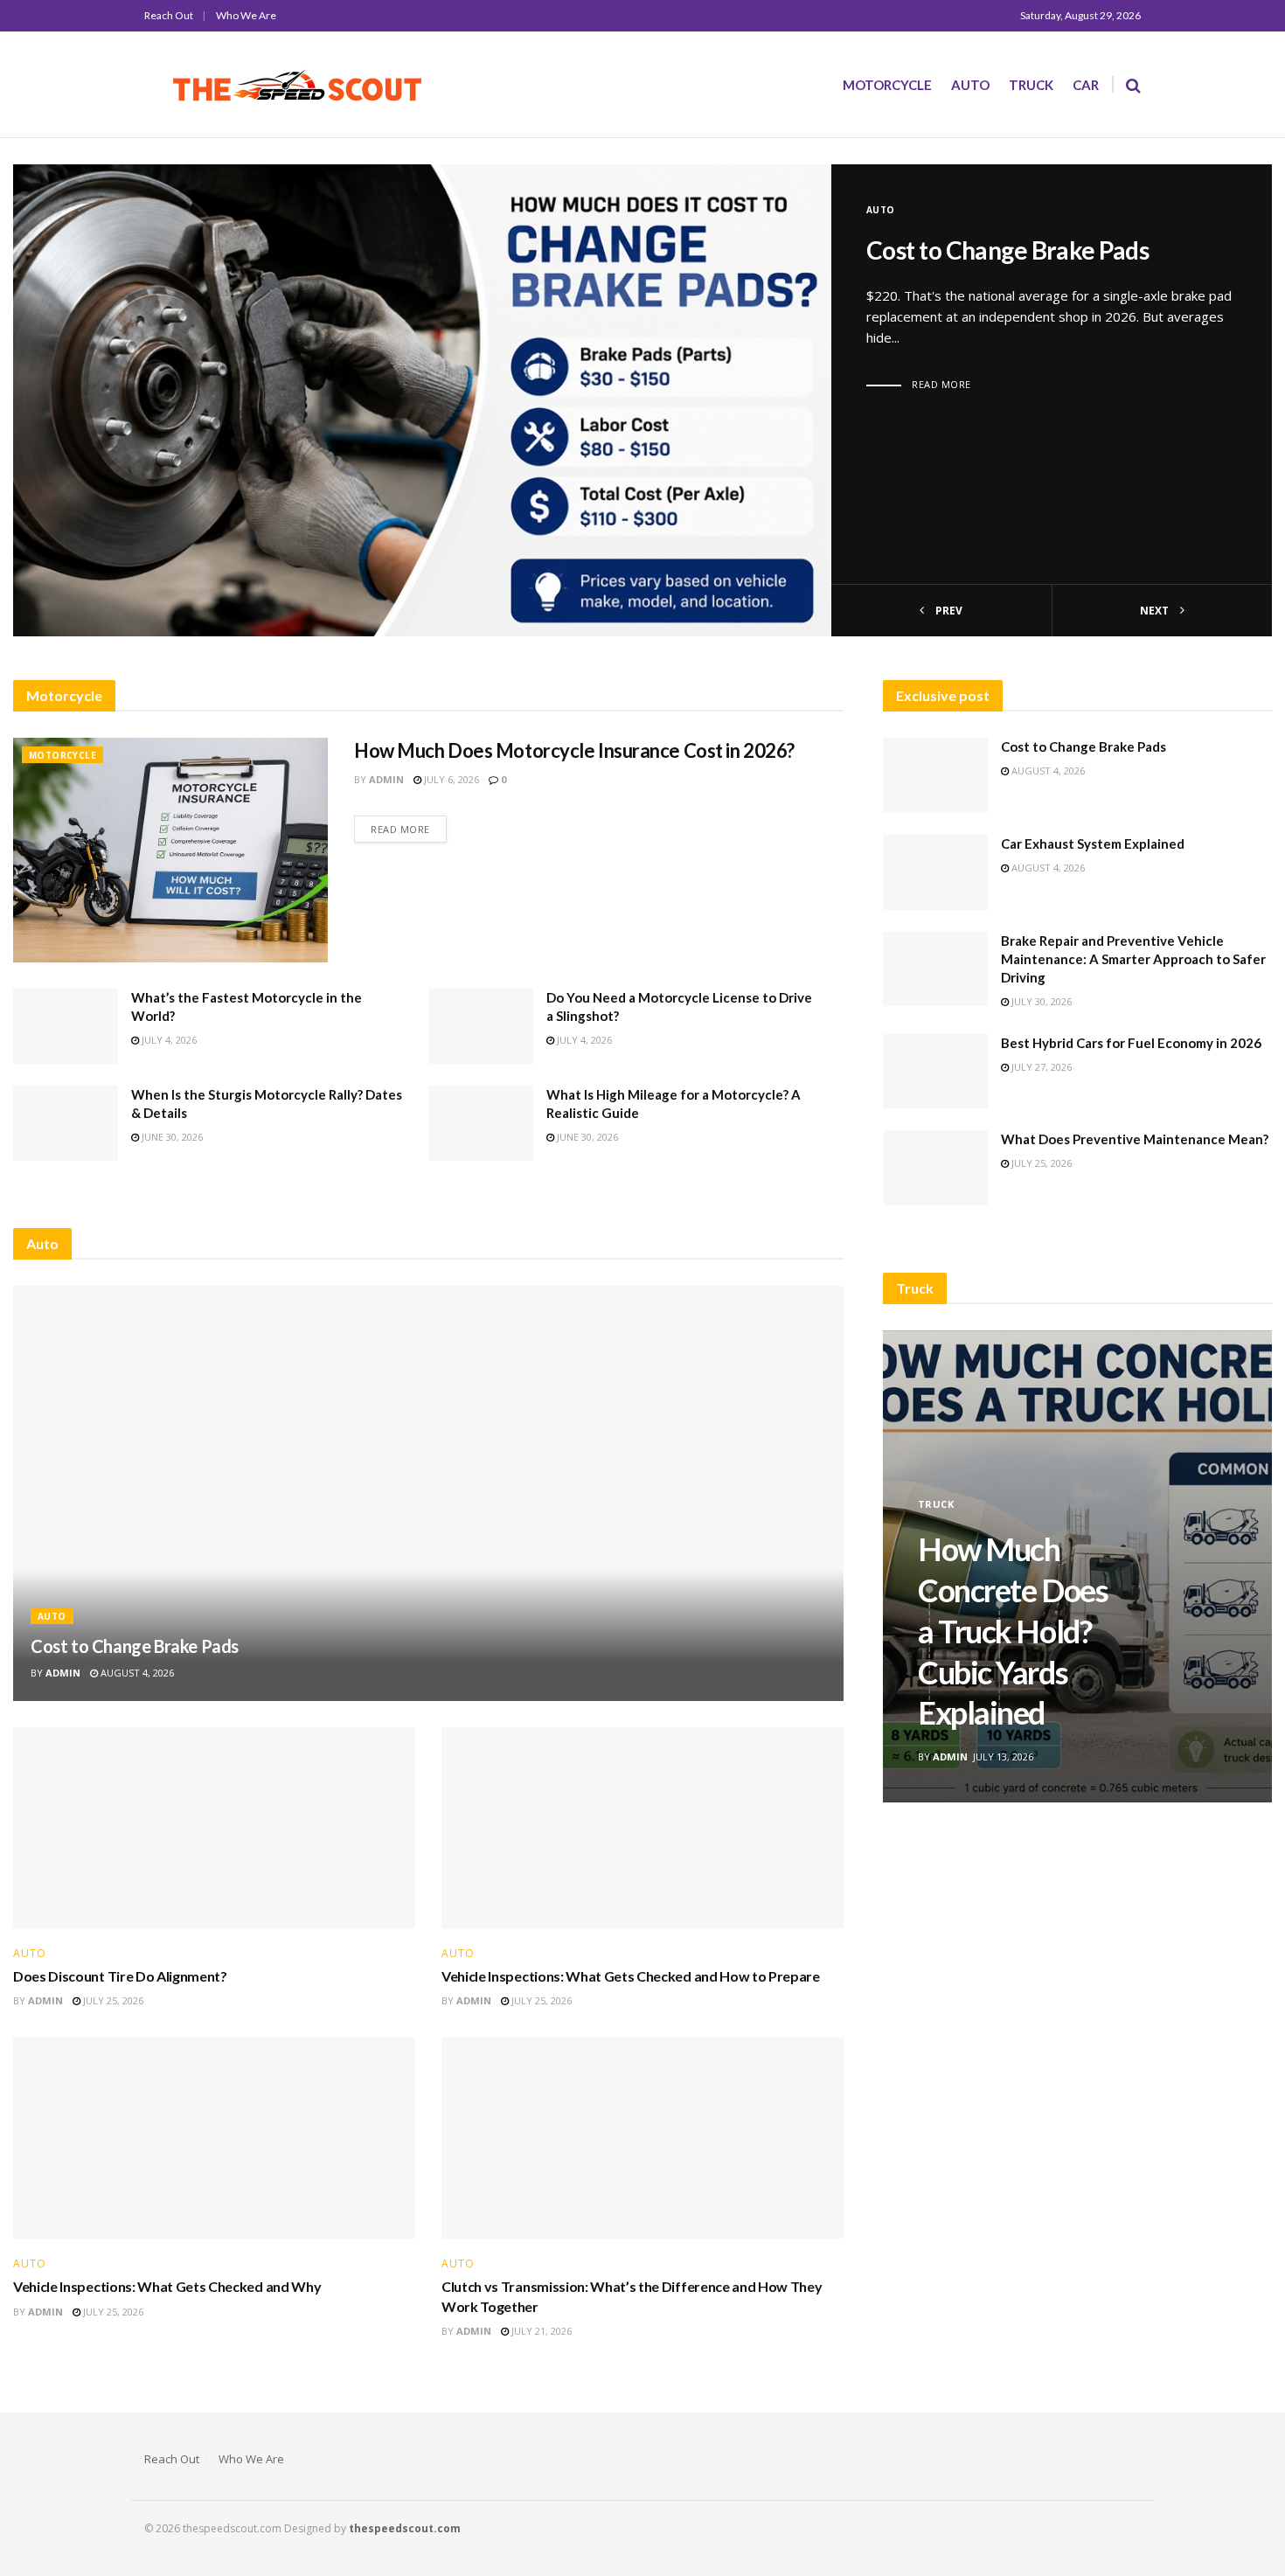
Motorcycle (887, 85)
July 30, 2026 (1040, 1001)
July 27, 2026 (1040, 1067)
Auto (970, 85)
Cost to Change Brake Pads (1007, 250)
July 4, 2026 (168, 1040)
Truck (1031, 85)
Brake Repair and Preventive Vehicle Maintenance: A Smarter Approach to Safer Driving (1133, 959)
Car (1086, 85)
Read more (941, 384)
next (1156, 611)
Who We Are (246, 15)
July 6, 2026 (450, 779)
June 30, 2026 (171, 1137)
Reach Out (169, 15)
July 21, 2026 (540, 2331)
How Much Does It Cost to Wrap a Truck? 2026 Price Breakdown (1046, 1631)
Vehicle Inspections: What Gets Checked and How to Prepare (631, 1976)
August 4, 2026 (136, 1673)
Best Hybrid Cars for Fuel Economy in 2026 (1131, 1043)
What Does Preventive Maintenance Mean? (1135, 1139)
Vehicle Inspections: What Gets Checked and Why (167, 2286)
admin (386, 779)
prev (948, 611)
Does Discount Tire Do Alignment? (120, 1976)
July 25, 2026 (112, 2000)
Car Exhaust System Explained (1093, 844)
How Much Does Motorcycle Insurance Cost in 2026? (574, 750)
